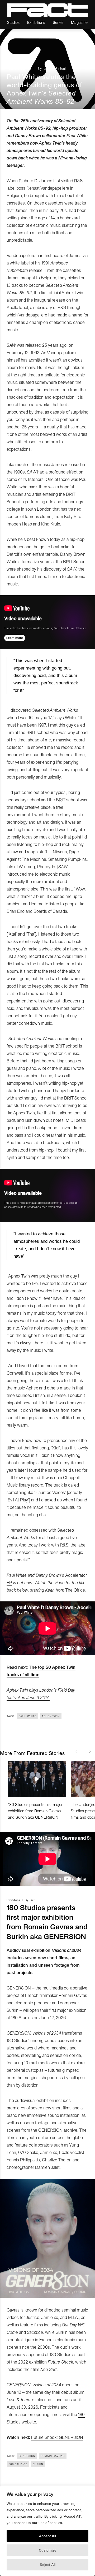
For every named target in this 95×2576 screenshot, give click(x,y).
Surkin (38, 2464)
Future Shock (60, 2362)
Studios (13, 22)
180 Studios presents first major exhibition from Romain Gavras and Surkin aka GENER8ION (35, 1811)
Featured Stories (19, 68)
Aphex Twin (51, 1716)
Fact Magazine (47, 10)
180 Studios (18, 2464)
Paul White (28, 1716)
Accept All (47, 2536)
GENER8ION (27, 2456)
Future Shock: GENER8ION (57, 2437)
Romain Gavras (53, 2456)
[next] (88, 1751)
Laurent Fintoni (55, 68)
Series (58, 22)
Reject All (48, 2564)
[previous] (78, 1751)
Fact (32, 1900)
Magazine (79, 22)
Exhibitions (36, 22)
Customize (48, 2550)
